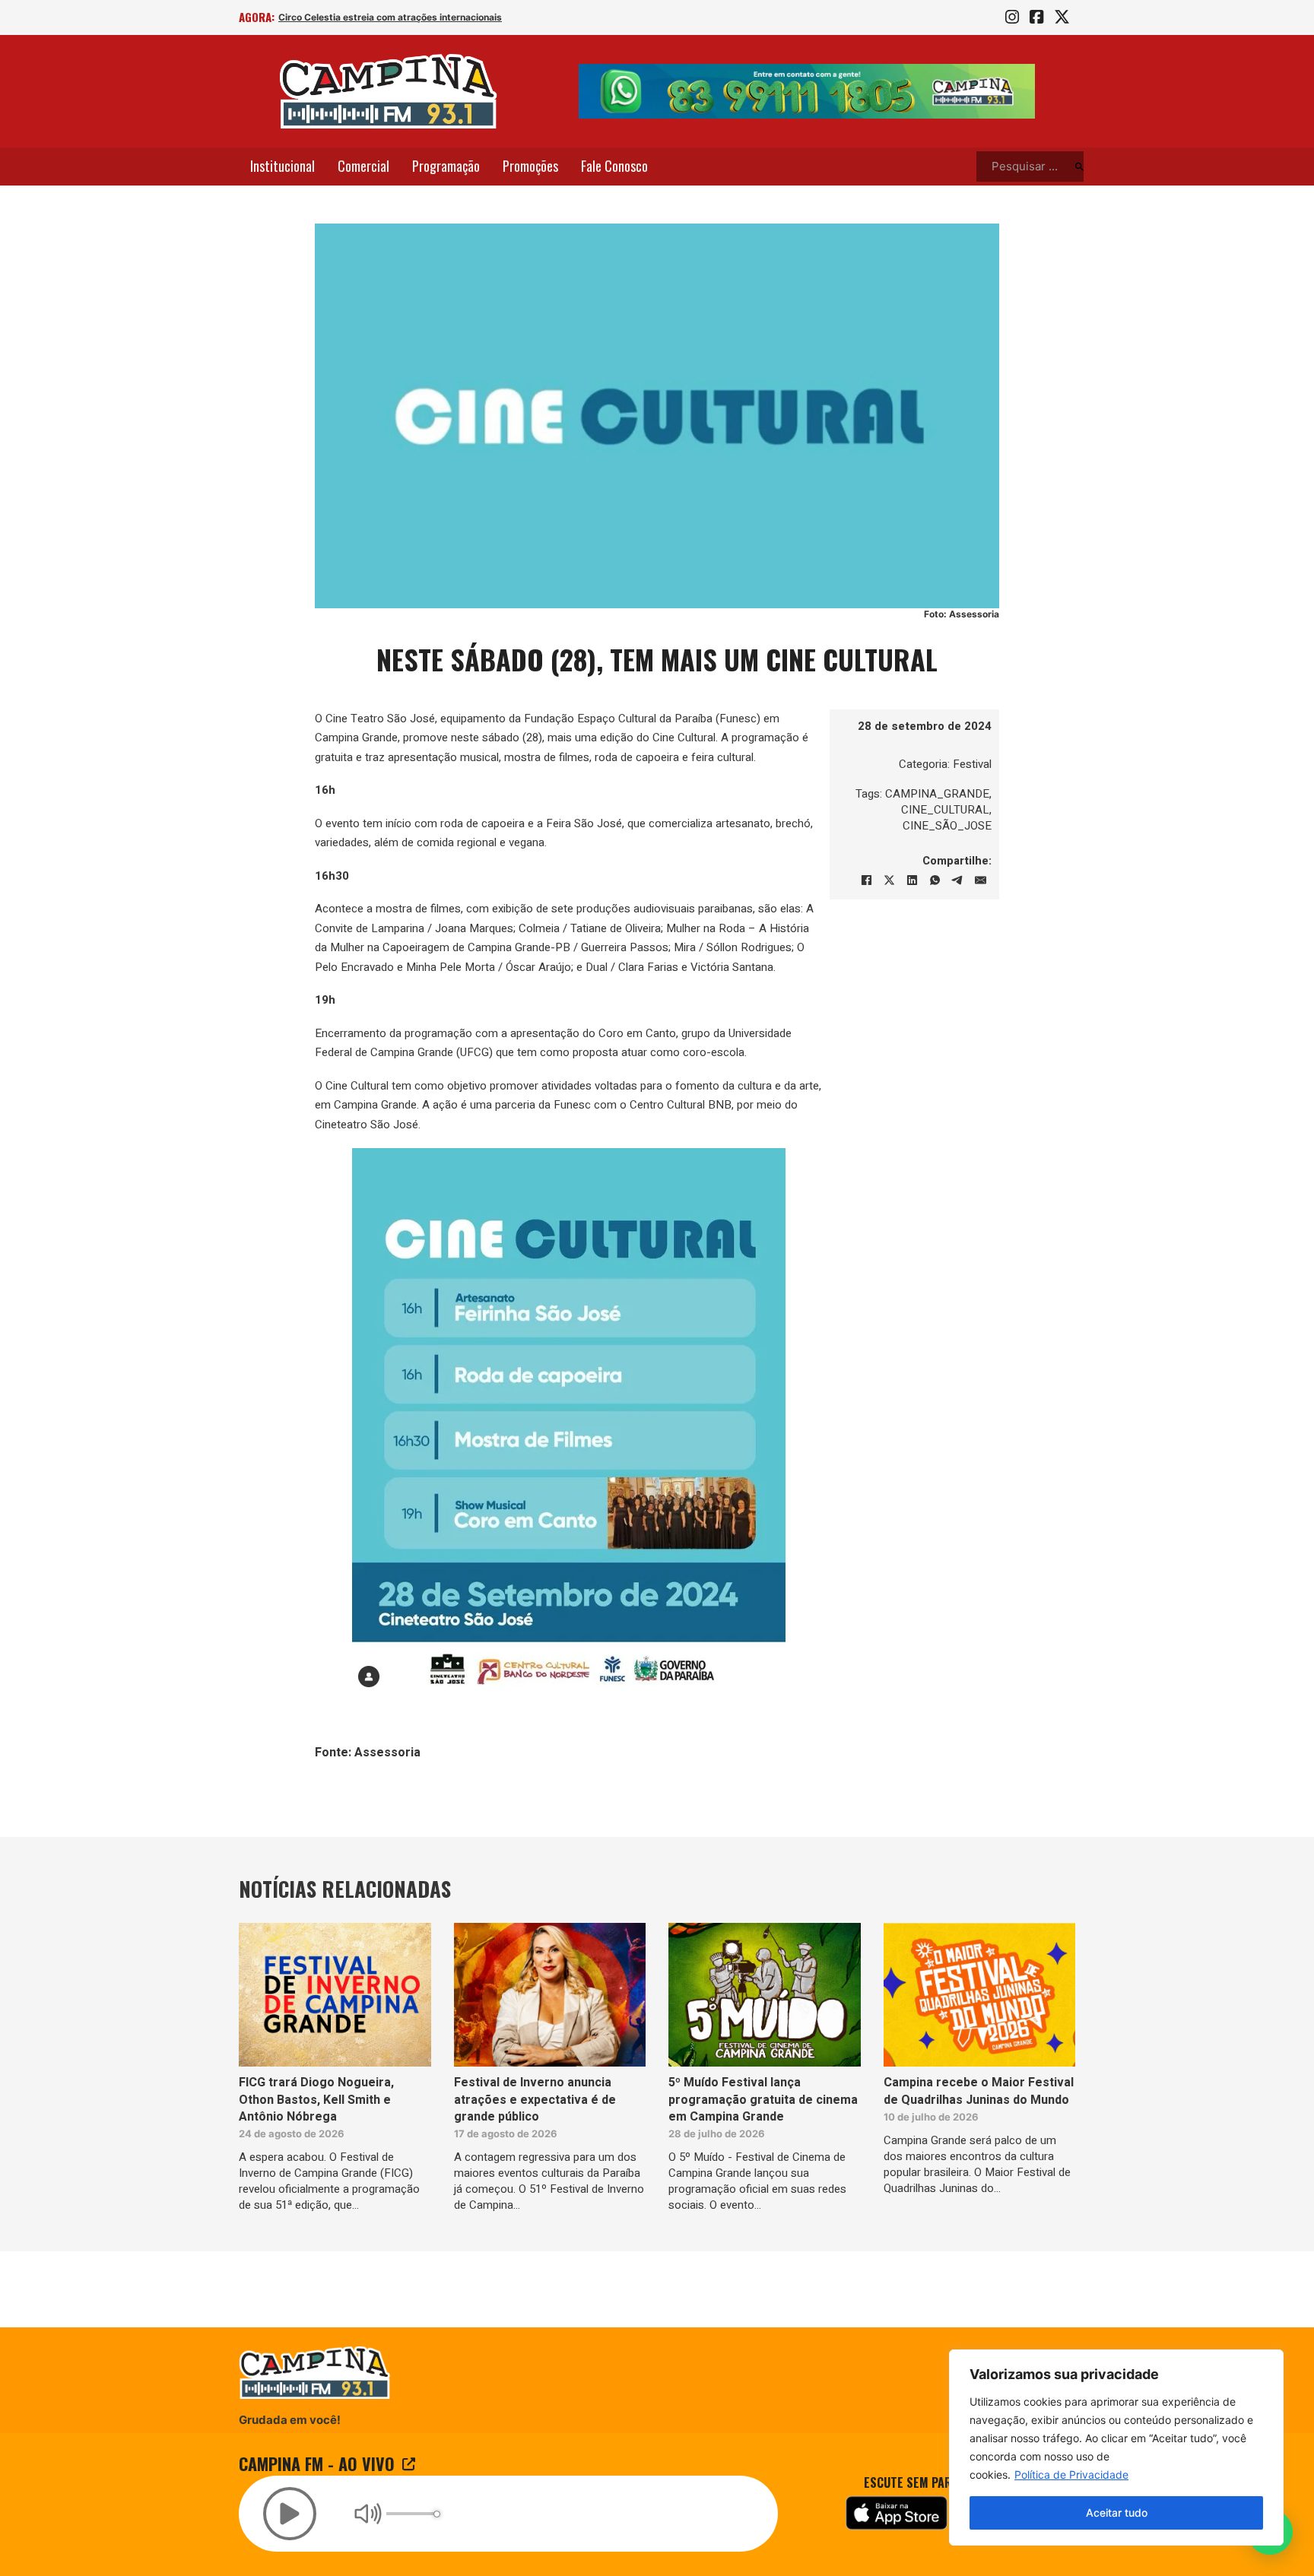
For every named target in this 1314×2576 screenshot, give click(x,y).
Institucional (282, 166)
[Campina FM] (389, 91)
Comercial (363, 166)
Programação (446, 166)
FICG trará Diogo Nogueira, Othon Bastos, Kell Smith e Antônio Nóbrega (316, 2100)
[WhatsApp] (935, 880)
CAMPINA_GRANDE (937, 794)
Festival (972, 764)
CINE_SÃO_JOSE (947, 826)
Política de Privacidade (1071, 2474)
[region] (1116, 2448)
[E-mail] (980, 880)
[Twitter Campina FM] (1062, 17)
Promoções (530, 166)
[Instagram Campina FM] (1012, 17)
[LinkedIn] (912, 880)
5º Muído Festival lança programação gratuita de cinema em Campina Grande (763, 2100)
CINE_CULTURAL (945, 810)
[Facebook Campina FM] (1036, 17)
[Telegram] (957, 880)
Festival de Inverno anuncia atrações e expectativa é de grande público (535, 2100)
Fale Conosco (614, 166)
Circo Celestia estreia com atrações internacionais (390, 17)
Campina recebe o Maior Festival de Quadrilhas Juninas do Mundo (979, 2091)
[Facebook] (866, 880)
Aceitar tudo (1117, 2513)
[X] (889, 880)
